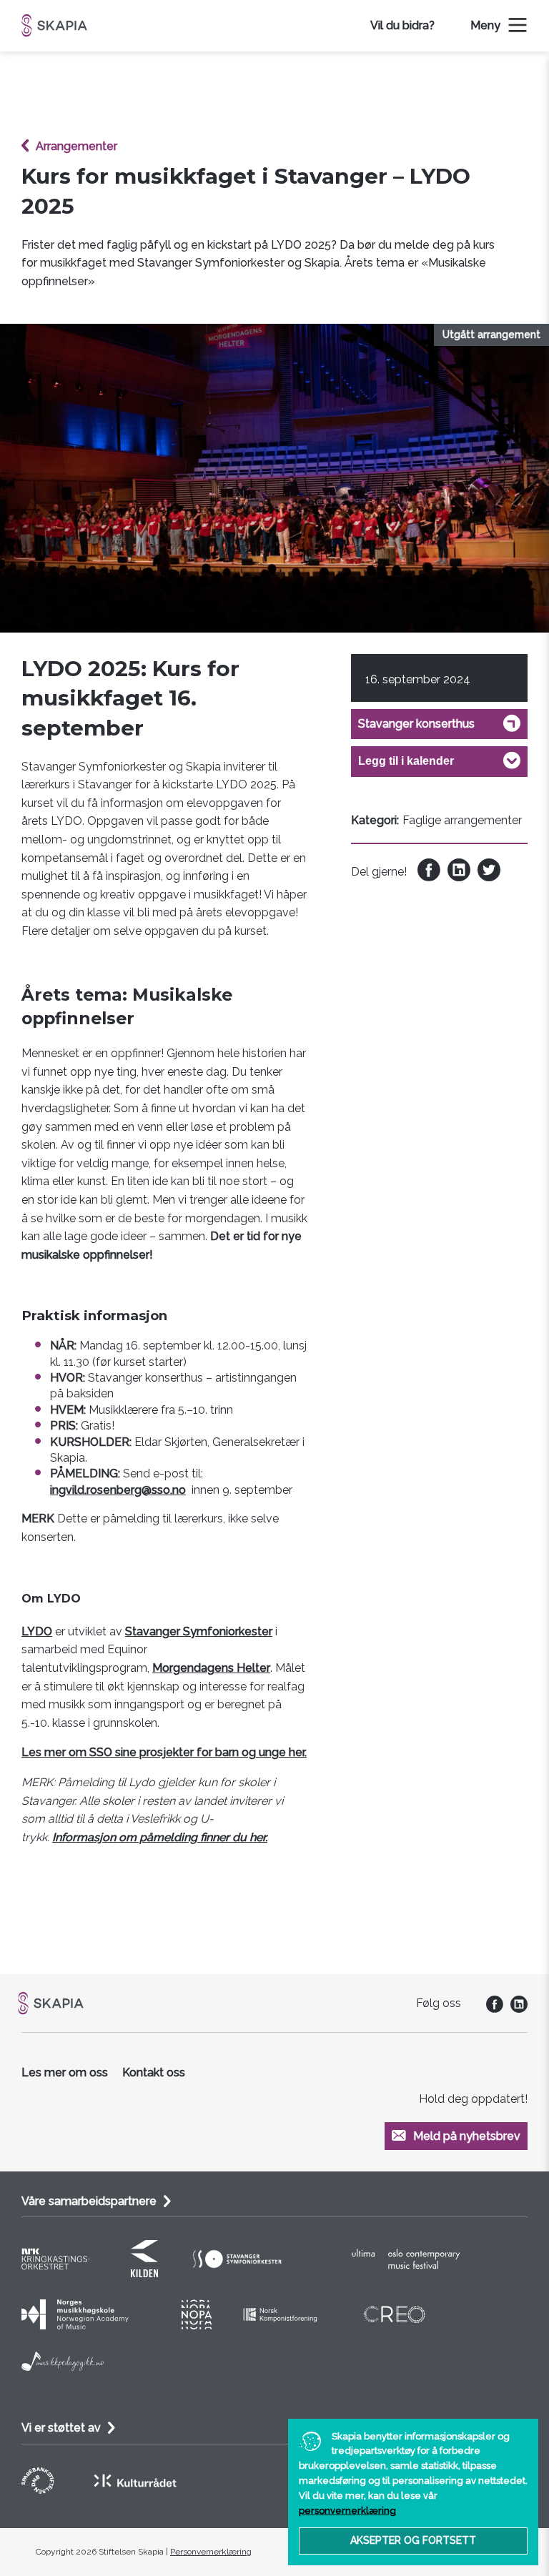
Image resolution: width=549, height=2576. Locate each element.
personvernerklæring (347, 2511)
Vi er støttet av (61, 2428)
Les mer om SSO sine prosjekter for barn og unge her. (164, 1752)
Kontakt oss (154, 2072)
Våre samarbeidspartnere (89, 2201)
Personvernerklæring (211, 2552)
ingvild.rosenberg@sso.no (118, 1490)
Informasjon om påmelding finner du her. (160, 1837)
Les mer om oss (65, 2072)
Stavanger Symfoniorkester (199, 1631)
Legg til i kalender (406, 761)
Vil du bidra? (402, 25)
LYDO (37, 1631)
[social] (491, 2009)
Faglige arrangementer (462, 820)
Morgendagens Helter (211, 1668)
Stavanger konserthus (416, 724)
